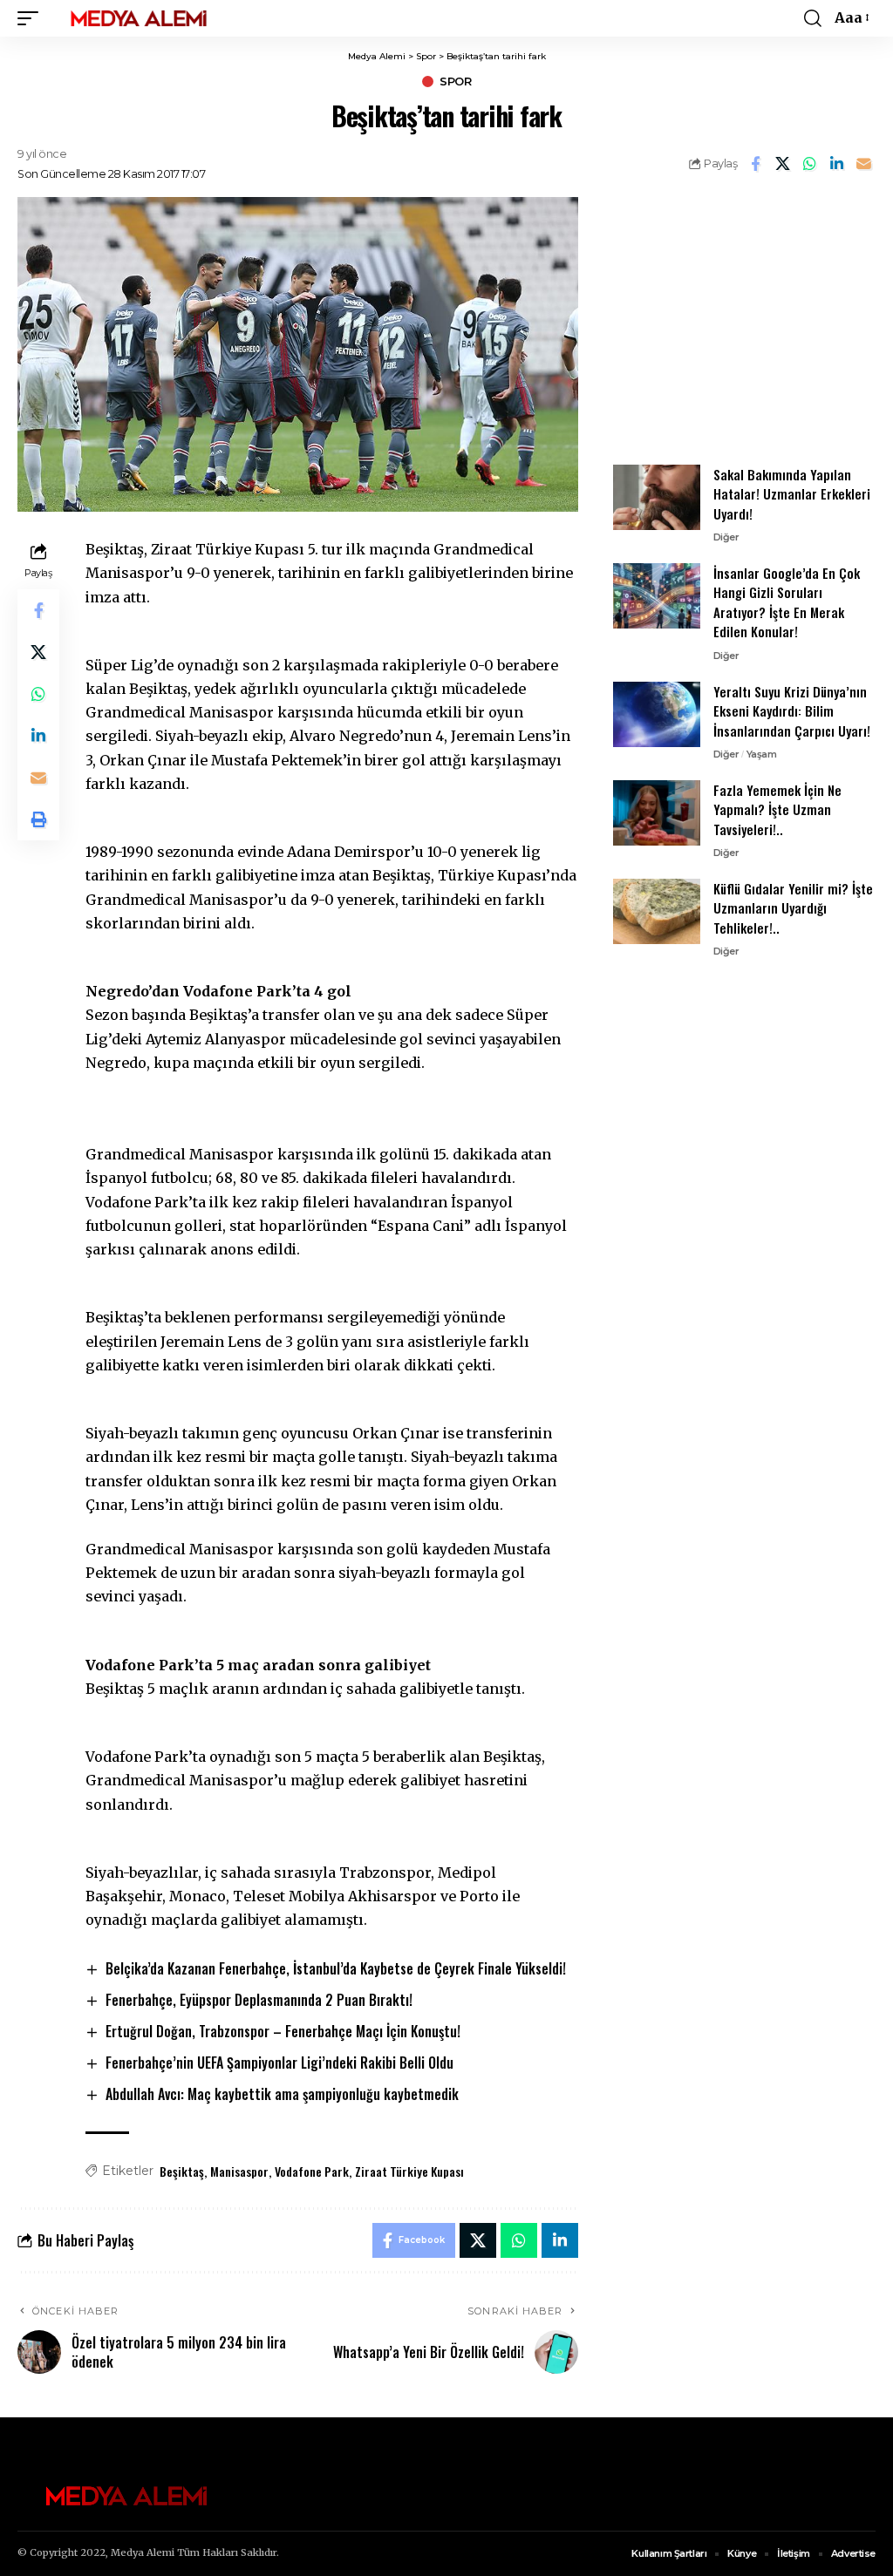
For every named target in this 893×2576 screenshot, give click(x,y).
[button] (32, 18)
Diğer (726, 537)
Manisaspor (239, 2171)
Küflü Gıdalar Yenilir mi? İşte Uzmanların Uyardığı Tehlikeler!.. (793, 908)
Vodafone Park (312, 2171)
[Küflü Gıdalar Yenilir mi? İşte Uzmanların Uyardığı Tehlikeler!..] (657, 911)
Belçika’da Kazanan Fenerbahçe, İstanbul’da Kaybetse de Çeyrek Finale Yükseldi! (336, 1968)
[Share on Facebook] (755, 164)
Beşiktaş (182, 2171)
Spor (455, 82)
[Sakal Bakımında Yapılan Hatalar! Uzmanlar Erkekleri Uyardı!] (657, 497)
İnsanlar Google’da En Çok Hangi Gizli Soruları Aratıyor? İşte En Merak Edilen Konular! (787, 602)
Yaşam (762, 754)
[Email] (863, 164)
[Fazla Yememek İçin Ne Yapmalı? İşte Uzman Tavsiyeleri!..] (657, 813)
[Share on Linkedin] (836, 164)
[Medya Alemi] (139, 18)
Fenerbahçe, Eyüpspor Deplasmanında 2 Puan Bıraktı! (259, 2000)
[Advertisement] (744, 319)
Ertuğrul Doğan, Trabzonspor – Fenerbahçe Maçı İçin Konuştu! (283, 2031)
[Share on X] (782, 164)
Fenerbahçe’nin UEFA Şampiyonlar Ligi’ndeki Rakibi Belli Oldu (279, 2063)
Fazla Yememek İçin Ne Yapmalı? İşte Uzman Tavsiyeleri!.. (777, 809)
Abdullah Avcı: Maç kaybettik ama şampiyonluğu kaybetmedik (282, 2094)
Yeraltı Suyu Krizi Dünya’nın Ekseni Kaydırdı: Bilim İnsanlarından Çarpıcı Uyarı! (792, 711)
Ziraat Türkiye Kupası (409, 2171)
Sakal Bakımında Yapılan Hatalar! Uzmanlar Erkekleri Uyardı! (792, 494)
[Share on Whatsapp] (809, 164)
